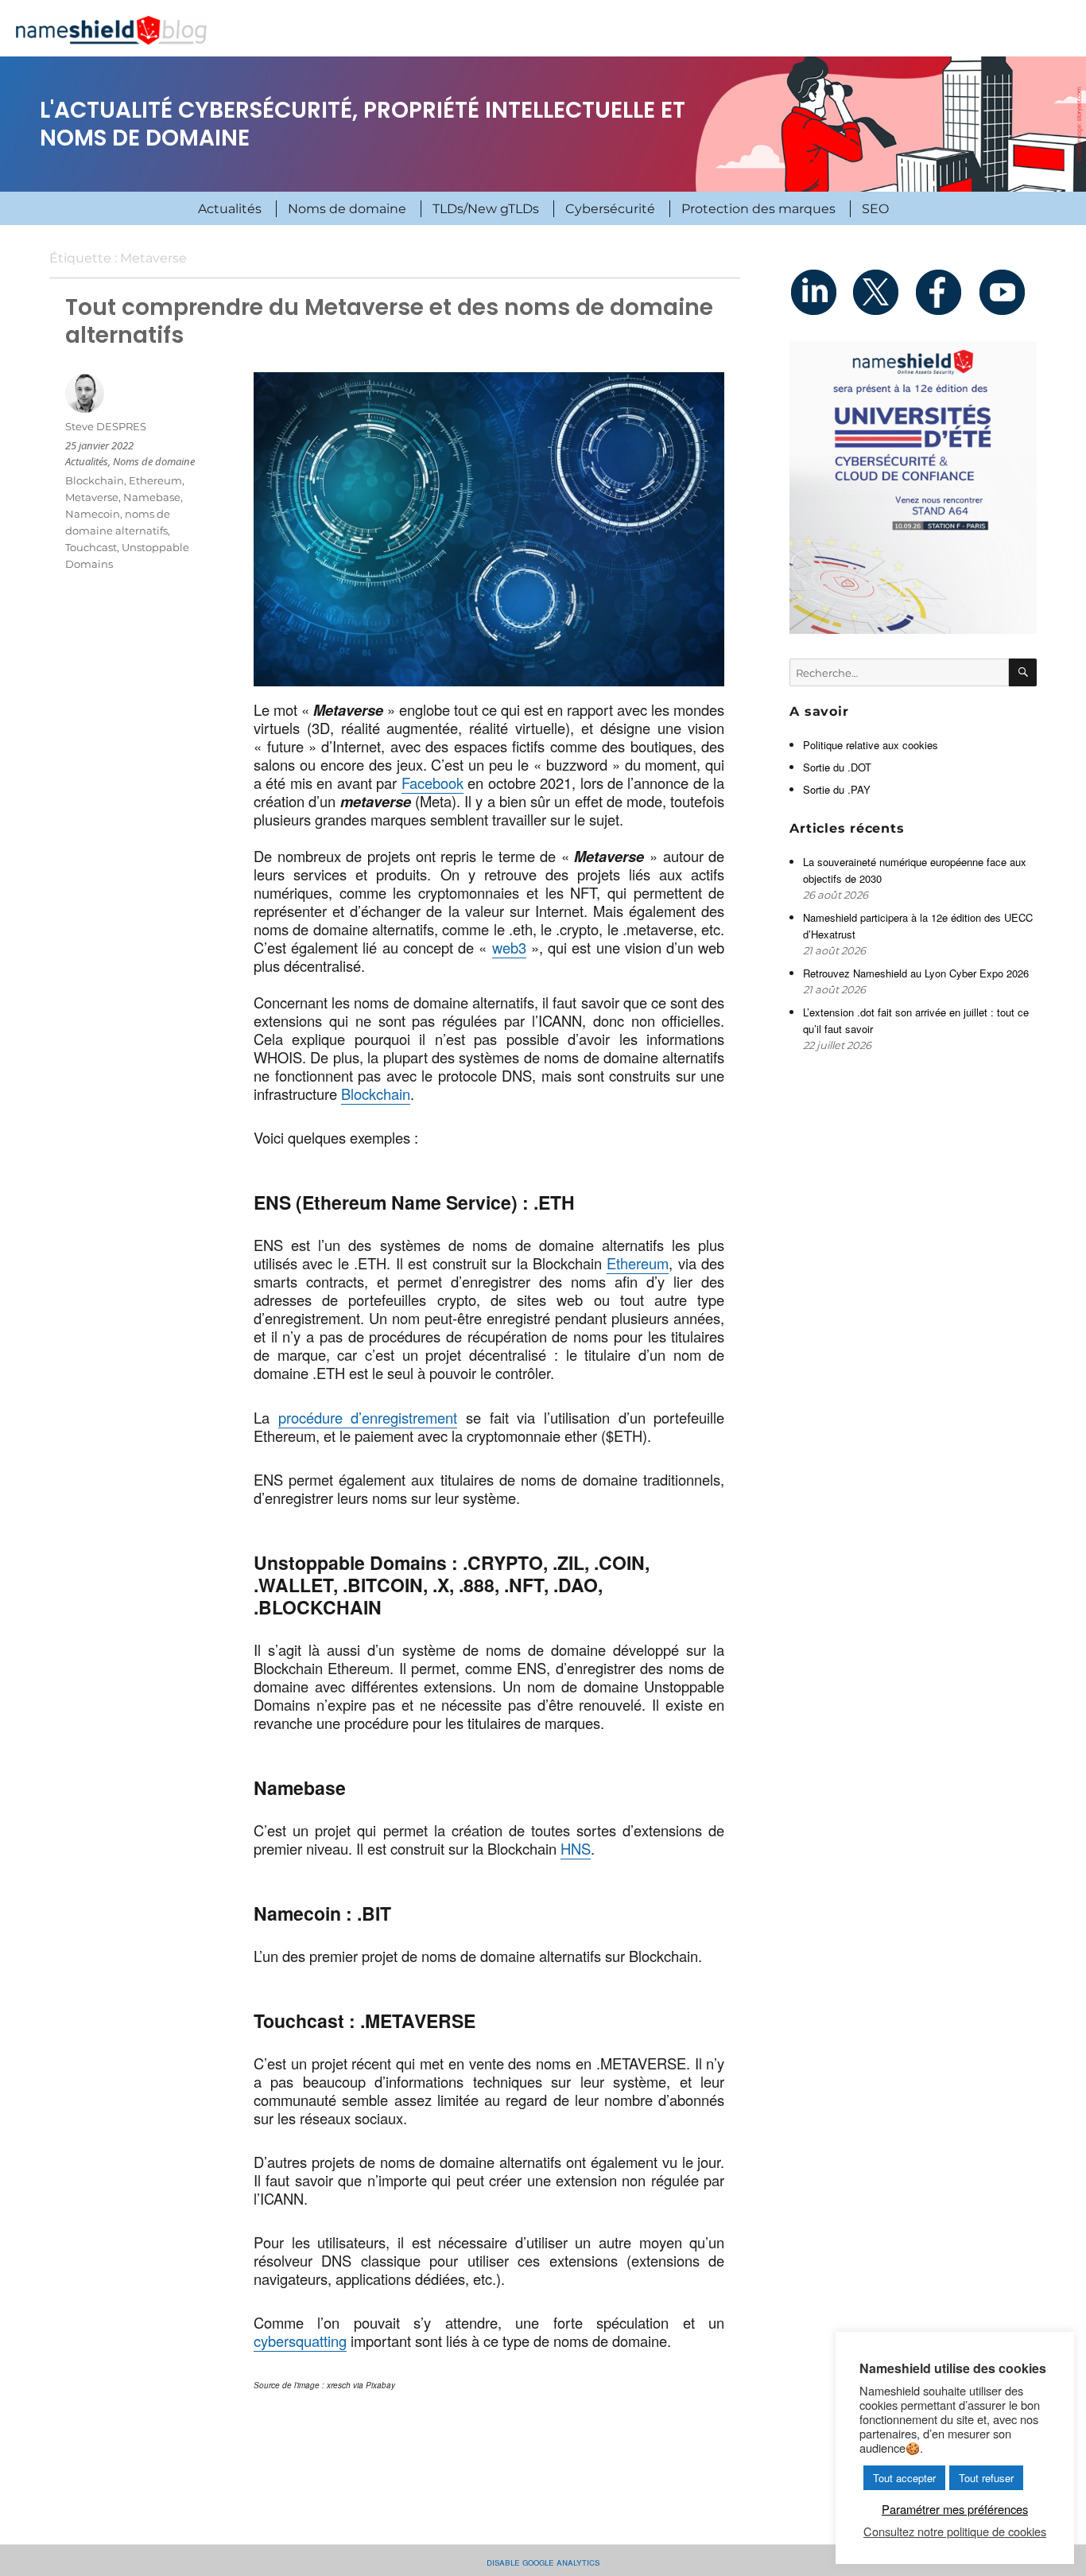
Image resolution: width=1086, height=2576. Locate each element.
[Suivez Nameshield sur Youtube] (1006, 292)
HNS (576, 1848)
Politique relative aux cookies (871, 745)
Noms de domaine (347, 209)
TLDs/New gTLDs (486, 209)
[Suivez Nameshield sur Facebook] (944, 292)
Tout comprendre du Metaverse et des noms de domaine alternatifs (389, 321)
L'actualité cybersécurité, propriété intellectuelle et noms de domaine (363, 124)
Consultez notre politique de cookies (955, 2531)
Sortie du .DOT (837, 767)
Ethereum (638, 1263)
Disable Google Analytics (543, 2561)
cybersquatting (300, 2341)
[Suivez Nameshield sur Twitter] (882, 292)
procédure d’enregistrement (368, 1417)
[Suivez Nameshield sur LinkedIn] (820, 292)
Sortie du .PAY (837, 789)
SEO (875, 209)
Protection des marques (758, 209)
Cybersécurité (610, 209)
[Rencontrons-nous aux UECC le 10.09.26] (913, 488)
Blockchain (376, 1094)
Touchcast (91, 547)
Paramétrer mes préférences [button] (955, 2509)
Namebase (152, 497)
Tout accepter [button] (904, 2478)
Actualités (230, 209)
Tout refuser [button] (986, 2478)
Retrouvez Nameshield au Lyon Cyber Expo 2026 (916, 973)
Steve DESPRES (106, 426)
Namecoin (93, 514)
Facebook (432, 783)
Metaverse (92, 497)
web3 (509, 947)
